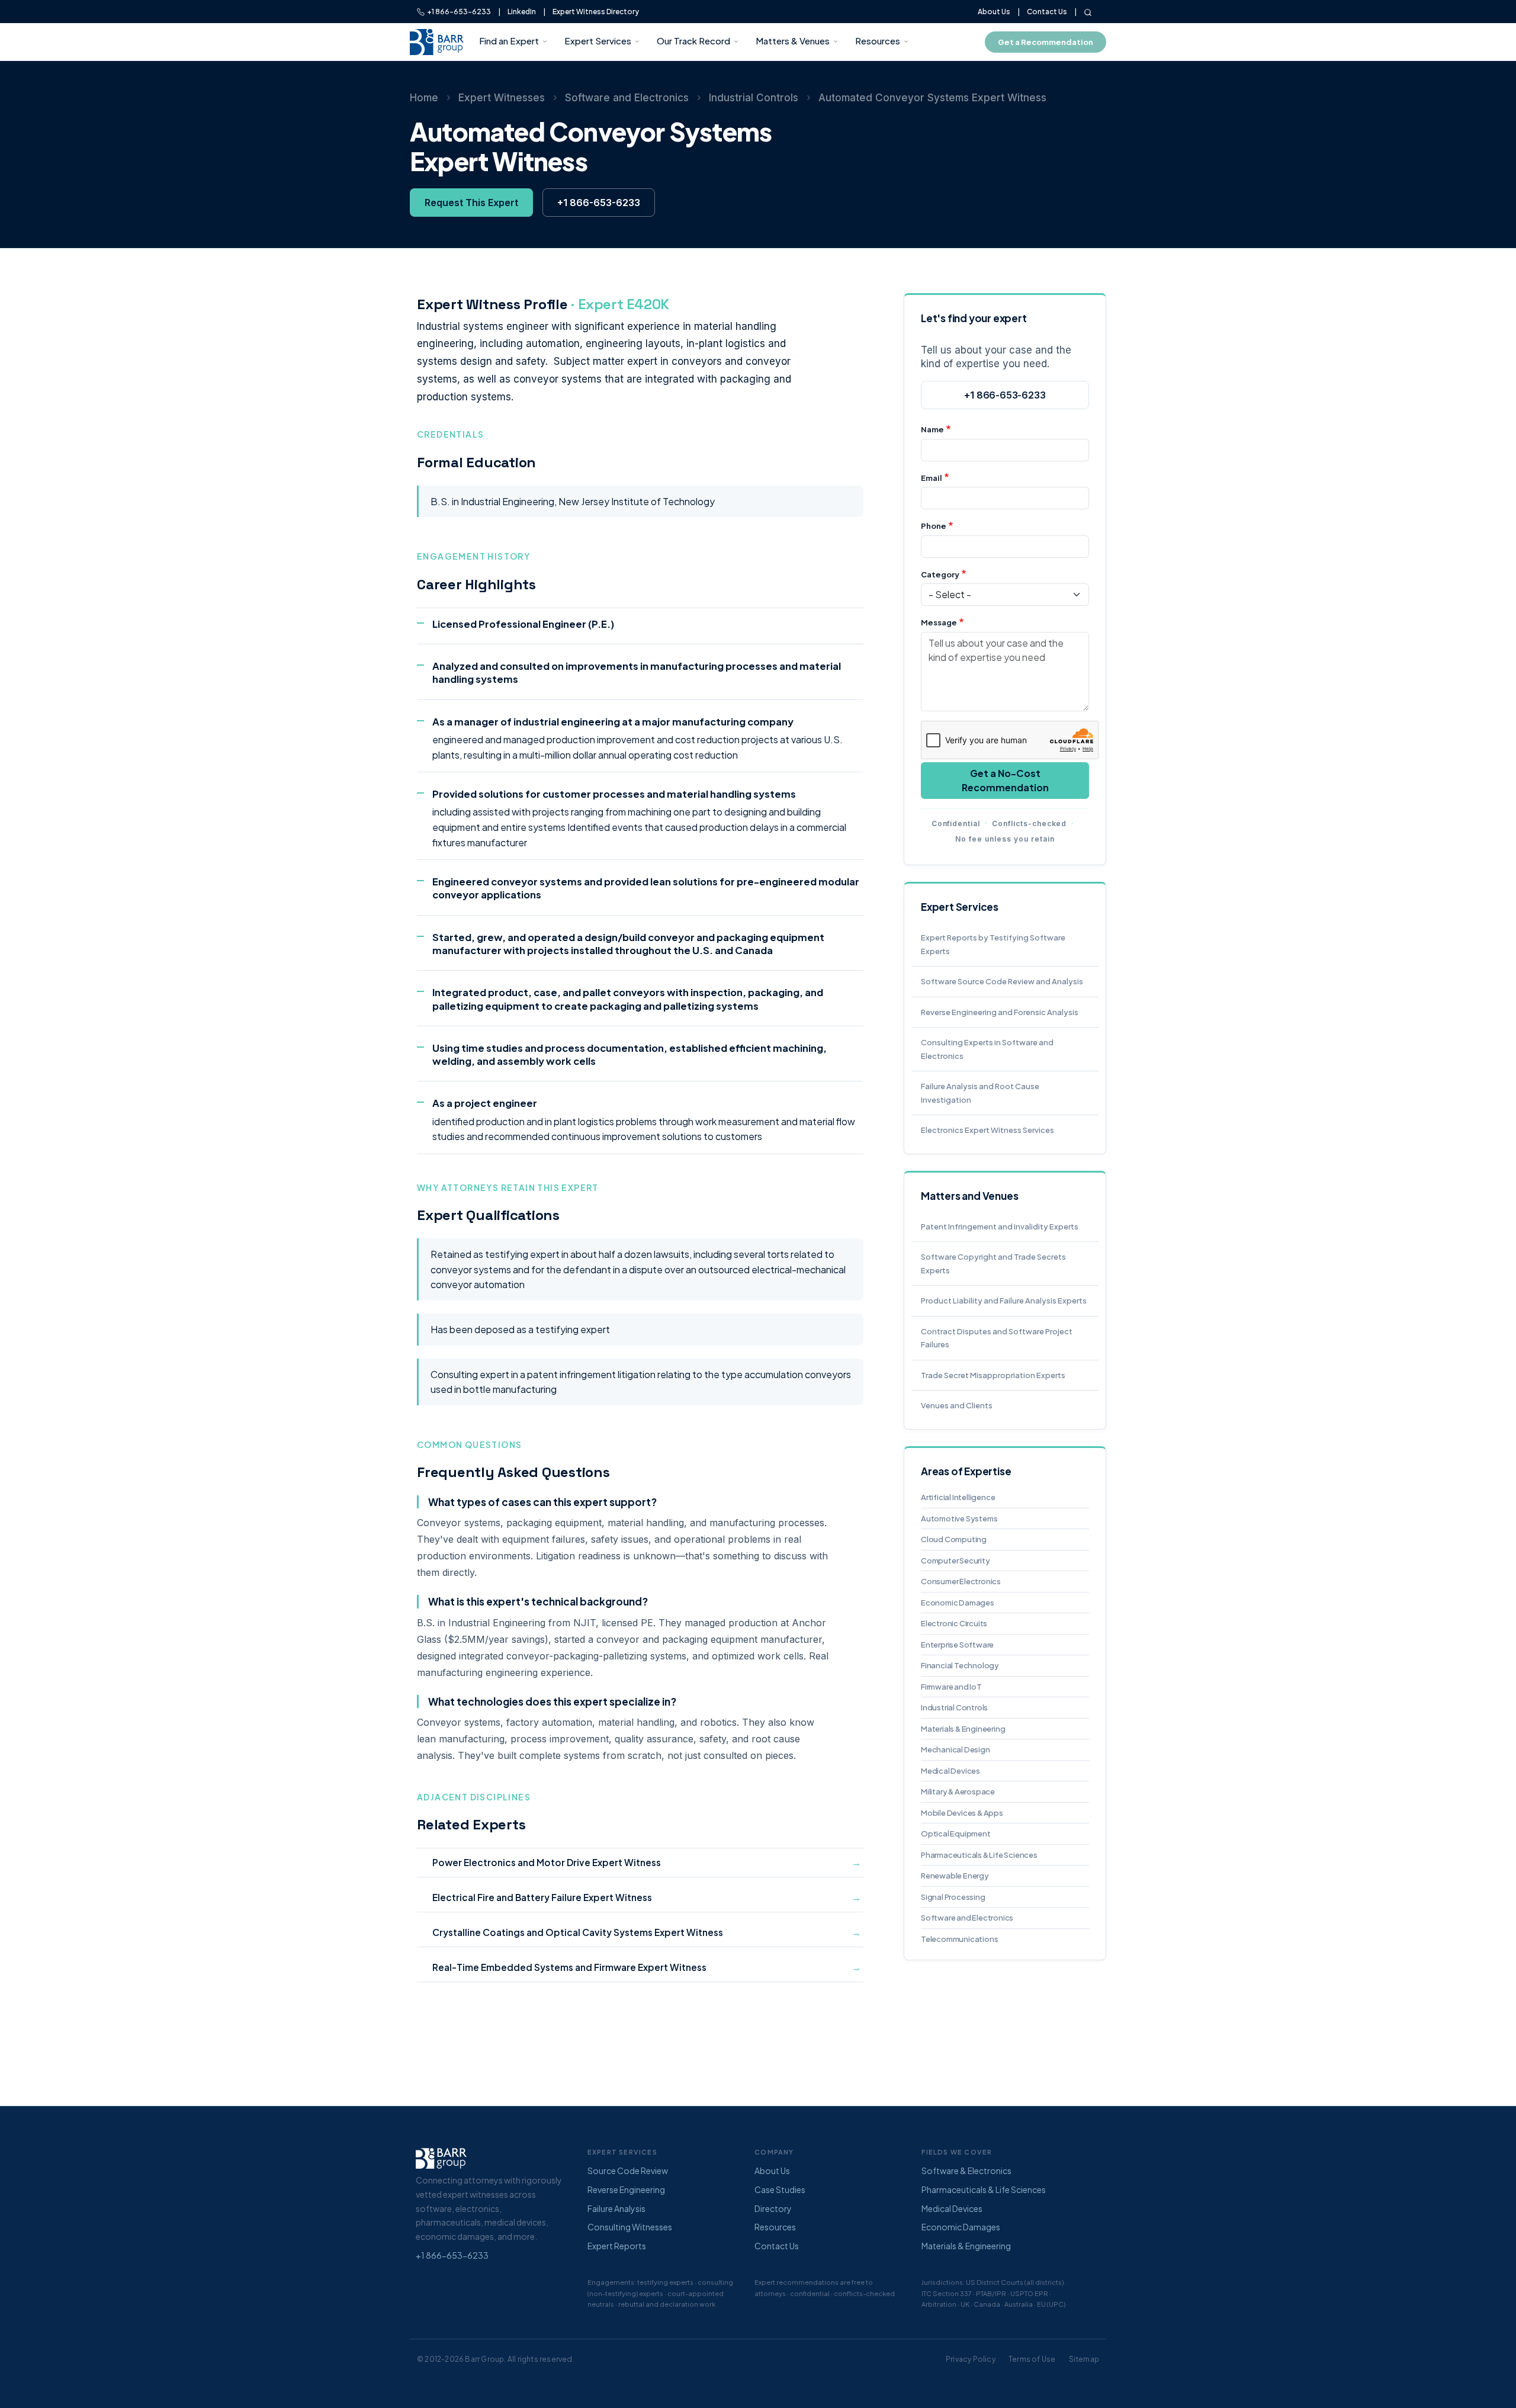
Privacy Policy (971, 2359)
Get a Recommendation (1046, 42)
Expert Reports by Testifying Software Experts (993, 944)
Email (932, 478)
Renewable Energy (955, 1876)
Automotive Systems (959, 1518)
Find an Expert (509, 41)
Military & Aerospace (958, 1791)
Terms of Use (1032, 2359)
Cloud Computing (954, 1539)
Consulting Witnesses (630, 2227)
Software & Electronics (966, 2171)
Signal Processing (953, 1897)
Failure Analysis (616, 2208)
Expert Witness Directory (596, 12)
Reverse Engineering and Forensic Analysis (1000, 1012)
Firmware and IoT (951, 1687)
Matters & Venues (793, 41)
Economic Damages (958, 1603)
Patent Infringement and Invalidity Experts (1000, 1227)
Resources (878, 41)
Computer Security (955, 1561)
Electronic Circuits (954, 1623)
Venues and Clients (957, 1405)
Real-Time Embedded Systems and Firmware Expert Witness (569, 1967)
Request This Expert (471, 203)
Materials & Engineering (963, 1729)
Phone (934, 526)
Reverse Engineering (626, 2189)
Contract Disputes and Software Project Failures (997, 1338)
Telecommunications (959, 1939)
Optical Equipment (956, 1834)
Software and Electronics (627, 98)
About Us (994, 12)
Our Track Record (693, 41)
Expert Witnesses (502, 98)
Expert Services (598, 41)
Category (940, 574)
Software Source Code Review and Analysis (1002, 981)
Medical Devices (950, 1771)
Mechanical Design (955, 1749)
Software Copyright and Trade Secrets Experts (993, 1264)
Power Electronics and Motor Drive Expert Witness (547, 1862)
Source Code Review (628, 2171)
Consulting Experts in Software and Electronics (987, 1049)
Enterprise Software (957, 1645)
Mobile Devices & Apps (962, 1813)
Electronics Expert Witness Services (987, 1130)
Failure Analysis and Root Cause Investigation (980, 1093)
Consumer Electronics (961, 1581)
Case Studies (780, 2189)
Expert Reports (617, 2246)
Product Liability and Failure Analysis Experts (1004, 1301)
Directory (773, 2208)
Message (939, 622)
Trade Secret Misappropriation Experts (993, 1375)
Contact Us (1047, 12)
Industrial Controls (754, 98)
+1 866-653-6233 (458, 12)
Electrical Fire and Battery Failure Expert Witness (542, 1897)
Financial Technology (960, 1665)
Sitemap (1084, 2359)
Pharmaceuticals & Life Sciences (979, 1855)
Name (932, 429)
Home (424, 98)
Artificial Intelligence (958, 1497)
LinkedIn (522, 12)
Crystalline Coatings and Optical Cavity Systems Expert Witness (578, 1932)
